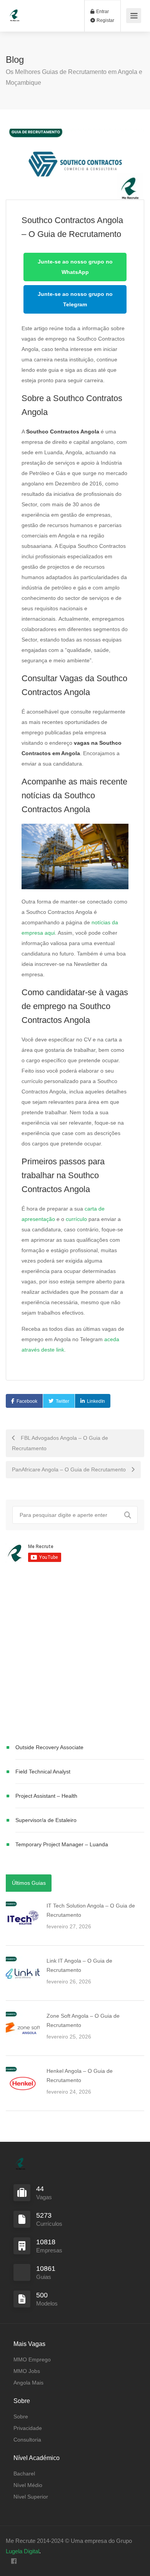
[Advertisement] (75, 1654)
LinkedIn (96, 1401)
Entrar (102, 12)
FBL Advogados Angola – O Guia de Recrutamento (60, 1443)
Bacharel (24, 2474)
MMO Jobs (27, 2371)
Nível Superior (31, 2497)
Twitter (62, 1401)
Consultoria (27, 2440)
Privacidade (28, 2428)
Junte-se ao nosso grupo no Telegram (75, 299)
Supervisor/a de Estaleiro (46, 1820)
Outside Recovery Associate (49, 1747)
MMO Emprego (32, 2359)
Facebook (27, 1401)
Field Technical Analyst (43, 1772)
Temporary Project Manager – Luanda (62, 1844)
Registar (105, 20)
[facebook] (14, 2562)
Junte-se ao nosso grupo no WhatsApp (75, 267)
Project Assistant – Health (46, 1796)
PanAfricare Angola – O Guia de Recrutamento (70, 1469)
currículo (76, 1219)
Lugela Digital (22, 2551)
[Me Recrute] (15, 12)
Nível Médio (28, 2485)
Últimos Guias (29, 1883)
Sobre (21, 2416)
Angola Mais (28, 2383)
